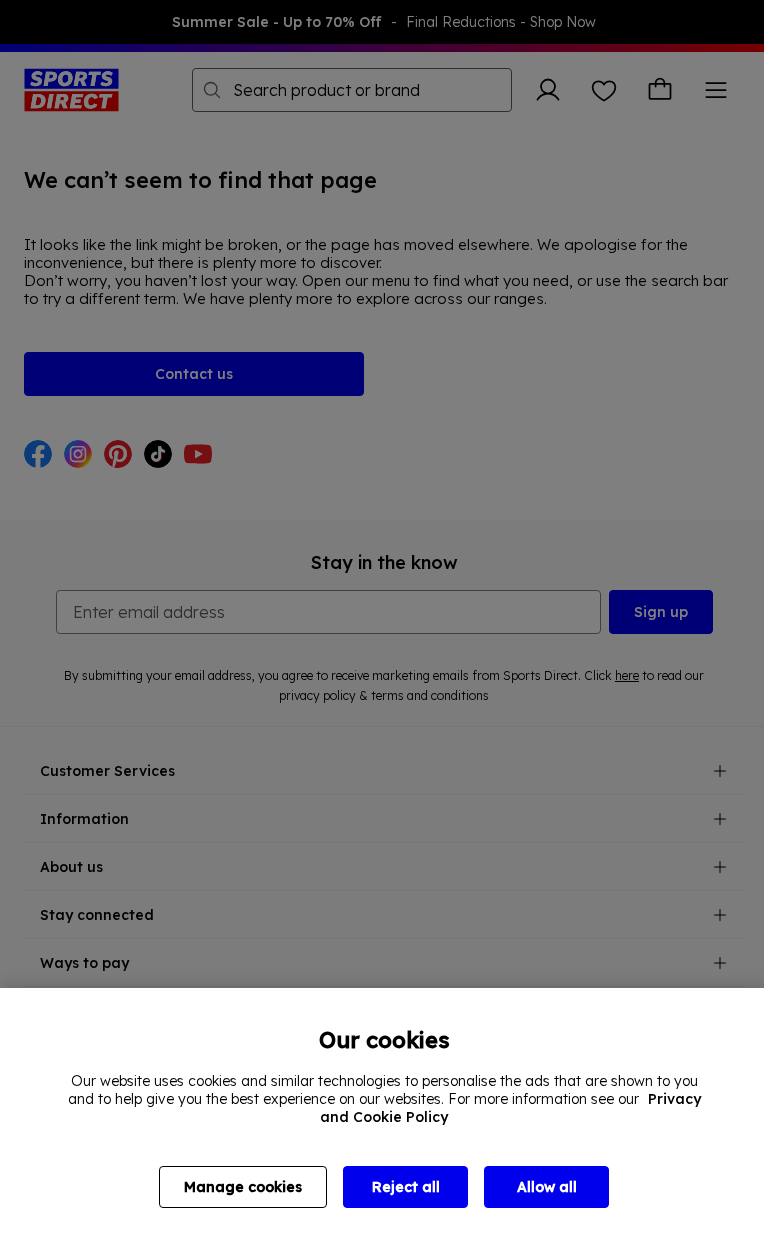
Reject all (406, 1187)
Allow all (547, 1187)
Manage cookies (243, 1187)
